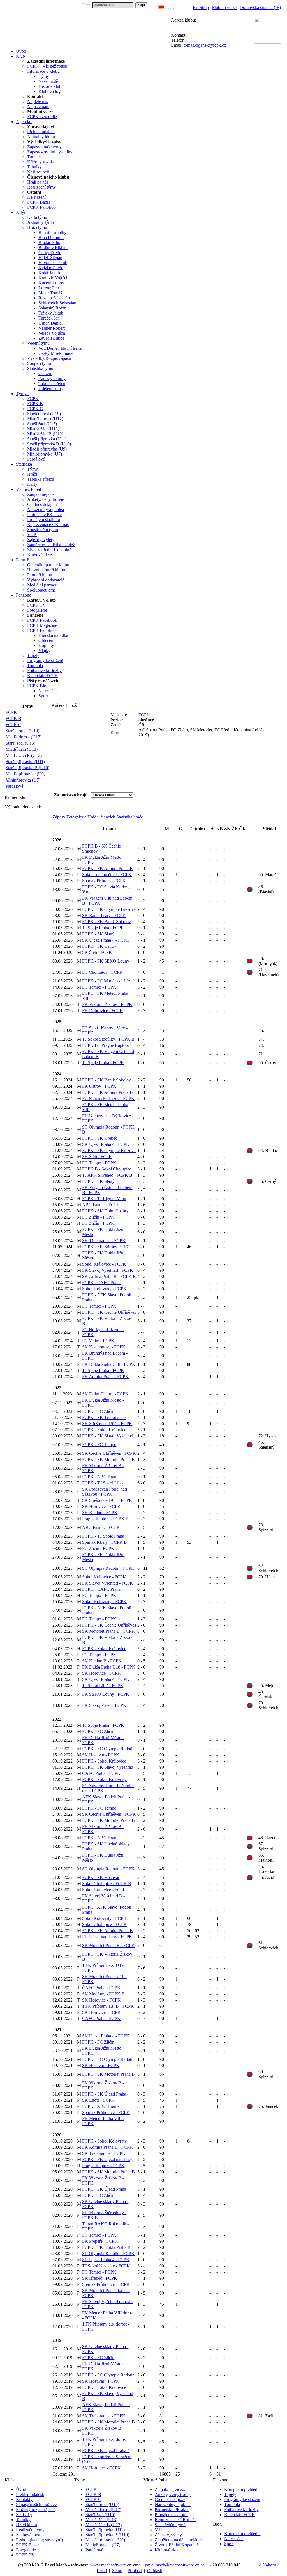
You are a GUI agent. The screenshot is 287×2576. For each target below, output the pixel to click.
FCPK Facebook (42, 620)
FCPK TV (37, 605)
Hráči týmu (37, 227)
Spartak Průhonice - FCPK (106, 2112)
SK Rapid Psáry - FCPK (104, 915)
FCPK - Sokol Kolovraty (104, 1779)
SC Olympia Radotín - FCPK (108, 1568)
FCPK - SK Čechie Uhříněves (109, 1312)
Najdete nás (38, 101)
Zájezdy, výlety (41, 540)
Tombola (35, 666)
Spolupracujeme (41, 590)
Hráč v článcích (101, 817)
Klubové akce (40, 555)
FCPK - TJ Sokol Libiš (103, 1483)
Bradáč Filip (49, 242)
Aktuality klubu (41, 137)
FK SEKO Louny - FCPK (106, 1694)
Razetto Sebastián (54, 298)
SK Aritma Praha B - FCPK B (109, 1276)
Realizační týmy (41, 187)
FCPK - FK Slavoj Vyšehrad (108, 1436)
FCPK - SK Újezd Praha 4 (106, 2094)
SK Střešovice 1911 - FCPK (107, 1424)
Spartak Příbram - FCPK (104, 881)
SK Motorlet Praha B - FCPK (108, 1631)
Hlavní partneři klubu (46, 570)
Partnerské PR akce (44, 514)
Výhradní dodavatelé (46, 580)
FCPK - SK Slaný (98, 934)
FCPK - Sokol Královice (104, 1430)
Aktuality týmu (40, 222)
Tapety (33, 655)
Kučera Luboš (51, 283)
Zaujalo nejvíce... (42, 494)
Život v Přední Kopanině (49, 550)
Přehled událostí (41, 132)
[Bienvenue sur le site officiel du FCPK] (165, 7)
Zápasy (59, 817)
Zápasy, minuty (52, 378)
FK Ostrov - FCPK (99, 1086)
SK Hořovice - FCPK (101, 1506)
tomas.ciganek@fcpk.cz (205, 45)
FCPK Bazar (39, 202)
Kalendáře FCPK (43, 676)
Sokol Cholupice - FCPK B (107, 1884)
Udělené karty (51, 389)
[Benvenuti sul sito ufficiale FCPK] (167, 7)
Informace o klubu (43, 71)
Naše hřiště (48, 81)
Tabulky (34, 167)
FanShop (201, 7)
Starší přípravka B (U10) (49, 444)
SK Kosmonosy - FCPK (104, 1347)
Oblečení (46, 640)
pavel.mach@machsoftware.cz (172, 2565)
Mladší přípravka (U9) (47, 449)
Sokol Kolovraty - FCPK (104, 1289)
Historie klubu (51, 86)
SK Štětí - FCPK (97, 952)
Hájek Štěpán (50, 258)
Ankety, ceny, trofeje (46, 499)
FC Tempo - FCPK (99, 987)
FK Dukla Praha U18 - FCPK (109, 1364)
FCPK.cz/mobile (42, 117)
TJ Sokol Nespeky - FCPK (106, 2266)
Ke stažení (36, 197)
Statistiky (24, 2515)
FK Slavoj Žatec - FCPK (104, 1705)
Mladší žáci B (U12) (45, 434)
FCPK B (35, 404)
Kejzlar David (51, 268)
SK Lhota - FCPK (98, 2100)
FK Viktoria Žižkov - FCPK (107, 1004)
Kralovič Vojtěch (53, 278)
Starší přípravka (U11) (47, 439)
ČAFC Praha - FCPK (101, 1773)
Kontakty (24, 2499)
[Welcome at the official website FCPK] (157, 7)
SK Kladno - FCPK (100, 1513)
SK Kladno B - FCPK (102, 1661)
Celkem (45, 373)
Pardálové (36, 459)
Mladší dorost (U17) (45, 419)
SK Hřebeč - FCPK (100, 2278)
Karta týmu (37, 217)
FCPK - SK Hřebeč (100, 1138)
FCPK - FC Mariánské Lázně (108, 981)
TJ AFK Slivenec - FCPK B (107, 1175)
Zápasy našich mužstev (36, 2505)
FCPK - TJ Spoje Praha (103, 1536)
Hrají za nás (38, 182)
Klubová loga (50, 91)
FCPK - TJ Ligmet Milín (104, 1199)
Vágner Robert (52, 328)
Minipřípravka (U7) (45, 454)
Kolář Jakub (49, 273)
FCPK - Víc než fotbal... (49, 66)
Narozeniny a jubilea (46, 509)
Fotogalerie (37, 610)
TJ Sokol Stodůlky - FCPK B (108, 1039)
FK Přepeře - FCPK (100, 2241)
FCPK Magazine (42, 625)
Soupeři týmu (39, 363)
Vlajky (44, 650)
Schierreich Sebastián (57, 303)
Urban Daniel (50, 323)
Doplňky (46, 645)
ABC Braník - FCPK (101, 1205)
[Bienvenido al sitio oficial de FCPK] (172, 7)
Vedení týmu (38, 343)
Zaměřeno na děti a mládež (51, 545)
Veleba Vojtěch (52, 333)
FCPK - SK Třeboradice (104, 1417)
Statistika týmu (40, 368)
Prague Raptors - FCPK (103, 2166)
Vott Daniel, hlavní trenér (61, 348)
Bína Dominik (51, 237)
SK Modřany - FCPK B (103, 1994)
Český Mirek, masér (56, 353)
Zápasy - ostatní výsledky (50, 152)
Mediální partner (42, 585)
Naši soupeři (38, 172)
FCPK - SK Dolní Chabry (105, 1211)
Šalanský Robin (52, 308)
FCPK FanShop (41, 207)
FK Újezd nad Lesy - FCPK (107, 1937)
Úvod (21, 2489)
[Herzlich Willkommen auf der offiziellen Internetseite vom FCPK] (161, 7)
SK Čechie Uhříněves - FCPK (109, 1453)
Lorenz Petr (49, 288)
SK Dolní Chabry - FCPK (105, 1394)
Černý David (50, 253)
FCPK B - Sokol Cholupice (107, 1169)
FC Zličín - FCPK (98, 1217)
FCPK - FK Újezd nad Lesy (107, 2159)
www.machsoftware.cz (111, 2565)
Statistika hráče (130, 817)
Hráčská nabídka (53, 635)
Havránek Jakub (53, 263)
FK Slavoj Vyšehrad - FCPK (108, 1270)
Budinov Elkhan (53, 247)
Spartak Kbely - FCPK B (105, 1542)
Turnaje (34, 157)
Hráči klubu (26, 2525)
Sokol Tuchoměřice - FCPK (107, 875)
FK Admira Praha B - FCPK (107, 2147)
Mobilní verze (224, 7)
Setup (117, 2571)
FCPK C (35, 409)
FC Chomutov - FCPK (102, 972)
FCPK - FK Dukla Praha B (106, 2247)
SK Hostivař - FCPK (101, 1755)
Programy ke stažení (45, 661)
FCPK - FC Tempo (99, 1445)
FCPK (33, 399)
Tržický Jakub (51, 313)
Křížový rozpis (40, 162)
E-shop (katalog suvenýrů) (39, 2540)
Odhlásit (155, 2571)
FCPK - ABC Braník (101, 1477)
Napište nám (38, 106)
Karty (32, 484)
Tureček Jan (49, 318)
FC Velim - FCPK (98, 1341)
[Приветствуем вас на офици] (170, 7)
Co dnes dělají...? (42, 504)
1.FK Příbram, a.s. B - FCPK (108, 2006)
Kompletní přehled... (242, 2489)
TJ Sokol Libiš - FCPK (103, 1685)
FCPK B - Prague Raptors (105, 1045)
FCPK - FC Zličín (98, 1411)
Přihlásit (135, 2571)
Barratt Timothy (52, 232)
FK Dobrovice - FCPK (103, 1011)
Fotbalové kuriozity (44, 671)
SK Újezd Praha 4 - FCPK (106, 940)
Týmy (44, 76)
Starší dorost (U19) (44, 414)
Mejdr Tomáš (50, 293)
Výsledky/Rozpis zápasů (49, 358)
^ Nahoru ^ (269, 2565)
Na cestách (48, 691)
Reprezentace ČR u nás (48, 525)
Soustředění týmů (43, 530)
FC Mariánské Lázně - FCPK (108, 1098)
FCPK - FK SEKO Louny (106, 961)
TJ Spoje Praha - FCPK (103, 928)
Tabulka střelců (52, 383)
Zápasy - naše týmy (44, 147)
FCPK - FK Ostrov (99, 946)
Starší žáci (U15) (42, 424)
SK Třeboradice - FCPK (104, 1241)
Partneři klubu (40, 575)
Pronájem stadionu (44, 519)
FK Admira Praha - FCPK (105, 1377)
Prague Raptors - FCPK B (105, 1519)
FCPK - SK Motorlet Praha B (108, 1459)
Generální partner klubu (48, 565)
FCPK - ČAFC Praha (101, 1283)
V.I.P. (32, 535)
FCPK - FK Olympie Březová (109, 909)
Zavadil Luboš (51, 338)
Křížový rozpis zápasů (36, 2510)
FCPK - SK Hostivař (101, 1877)
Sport (43, 696)
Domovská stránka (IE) (260, 7)
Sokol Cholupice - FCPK (105, 1924)
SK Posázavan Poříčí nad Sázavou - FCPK (105, 1492)
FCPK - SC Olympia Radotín (108, 1749)
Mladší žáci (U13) (43, 429)
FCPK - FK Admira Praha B (107, 868)
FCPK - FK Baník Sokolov (107, 922)
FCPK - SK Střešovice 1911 (107, 1247)
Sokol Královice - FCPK (104, 1264)
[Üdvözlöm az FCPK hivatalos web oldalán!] (174, 7)
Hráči (32, 474)
